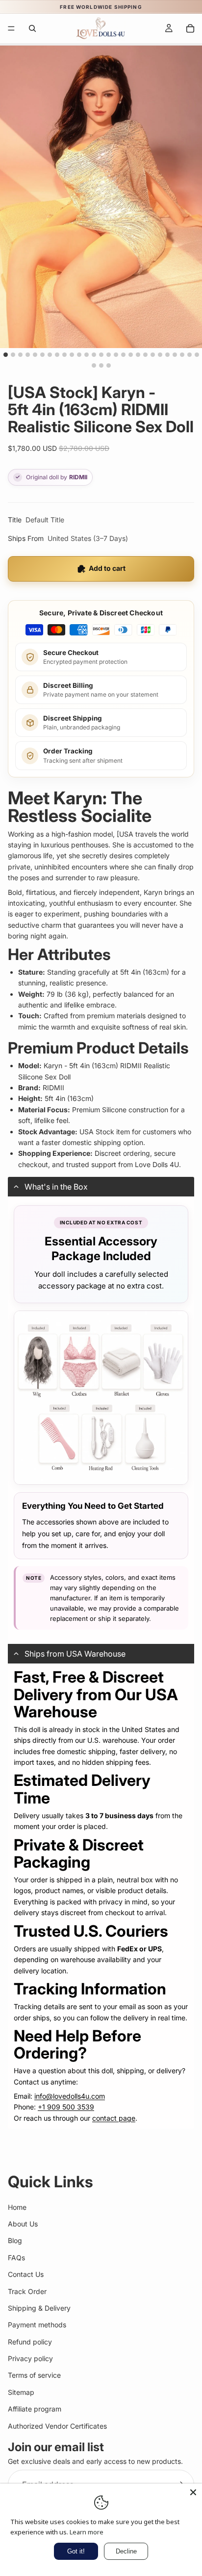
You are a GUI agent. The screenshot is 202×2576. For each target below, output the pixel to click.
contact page (114, 2118)
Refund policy (30, 2342)
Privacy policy (30, 2358)
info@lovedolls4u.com (70, 2096)
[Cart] (190, 28)
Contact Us (26, 2274)
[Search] (32, 28)
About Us (23, 2224)
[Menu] (11, 28)
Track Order (27, 2291)
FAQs (16, 2258)
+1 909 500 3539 (66, 2107)
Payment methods (37, 2325)
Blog (15, 2241)
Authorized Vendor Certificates (57, 2426)
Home (17, 2207)
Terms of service (34, 2376)
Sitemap (21, 2392)
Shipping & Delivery (39, 2308)
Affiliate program (35, 2409)
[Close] (193, 2492)
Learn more (87, 2532)
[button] (101, 1187)
